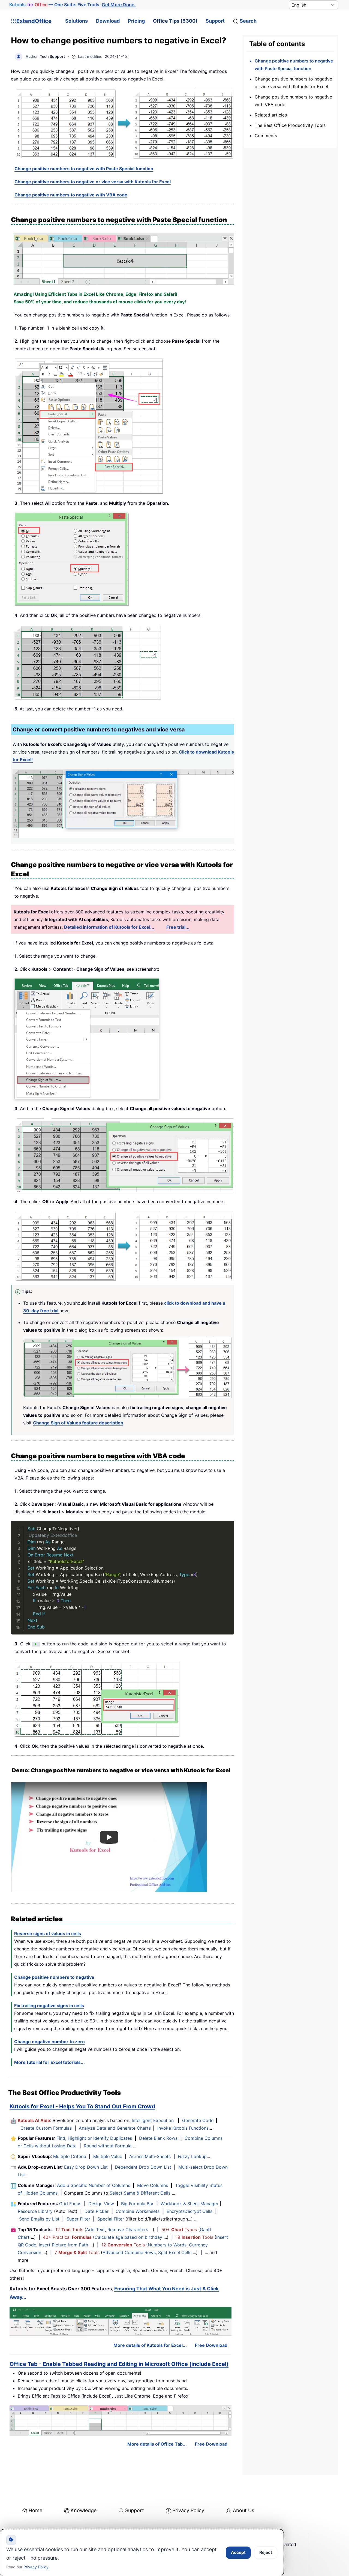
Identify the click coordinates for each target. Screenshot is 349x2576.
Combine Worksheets (138, 2211)
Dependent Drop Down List (143, 2167)
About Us (243, 2510)
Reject (266, 2552)
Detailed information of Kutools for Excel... (109, 927)
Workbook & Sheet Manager (189, 2204)
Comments (266, 136)
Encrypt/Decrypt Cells (189, 2211)
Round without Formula (108, 2146)
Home (35, 2510)
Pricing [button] (136, 21)
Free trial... (178, 927)
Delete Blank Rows (158, 2138)
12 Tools (69, 2230)
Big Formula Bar (137, 2204)
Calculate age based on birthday (128, 2237)
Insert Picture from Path (63, 2245)
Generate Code (198, 2120)
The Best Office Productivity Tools (290, 125)
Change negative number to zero (49, 2042)
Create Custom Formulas (46, 2128)
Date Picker (97, 2211)
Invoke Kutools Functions (183, 2128)
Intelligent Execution (153, 2120)
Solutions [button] (76, 21)
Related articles (271, 115)
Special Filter (111, 2219)
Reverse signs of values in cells (48, 1934)
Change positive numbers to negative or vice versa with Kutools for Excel (93, 182)
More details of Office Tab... (157, 2444)
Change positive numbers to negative (54, 1977)
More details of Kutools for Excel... (150, 2345)
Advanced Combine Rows (129, 2252)
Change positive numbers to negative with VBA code (71, 195)
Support (215, 21)
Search (248, 21)
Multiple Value (108, 2156)
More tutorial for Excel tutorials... (49, 2062)
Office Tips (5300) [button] (175, 21)
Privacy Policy (188, 2510)
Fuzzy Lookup (192, 2156)
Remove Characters (128, 2230)
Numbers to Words (167, 2245)
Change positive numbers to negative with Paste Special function (84, 169)
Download (108, 21)
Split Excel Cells (175, 2252)
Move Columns (153, 2185)
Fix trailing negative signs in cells (49, 2006)
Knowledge (84, 2510)
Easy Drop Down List (86, 2167)
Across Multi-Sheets (150, 2156)
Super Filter (78, 2219)
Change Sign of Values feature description (78, 1423)
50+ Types (179, 2230)
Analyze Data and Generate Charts (115, 2128)
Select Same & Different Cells (140, 2193)
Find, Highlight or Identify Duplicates (94, 2138)
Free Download (211, 2345)
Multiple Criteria (70, 2156)
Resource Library (35, 2211)
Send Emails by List (39, 2219)
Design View (101, 2204)
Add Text (96, 2230)
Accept (238, 2552)
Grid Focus (70, 2204)
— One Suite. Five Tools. (72, 5)
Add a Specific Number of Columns (94, 2185)
